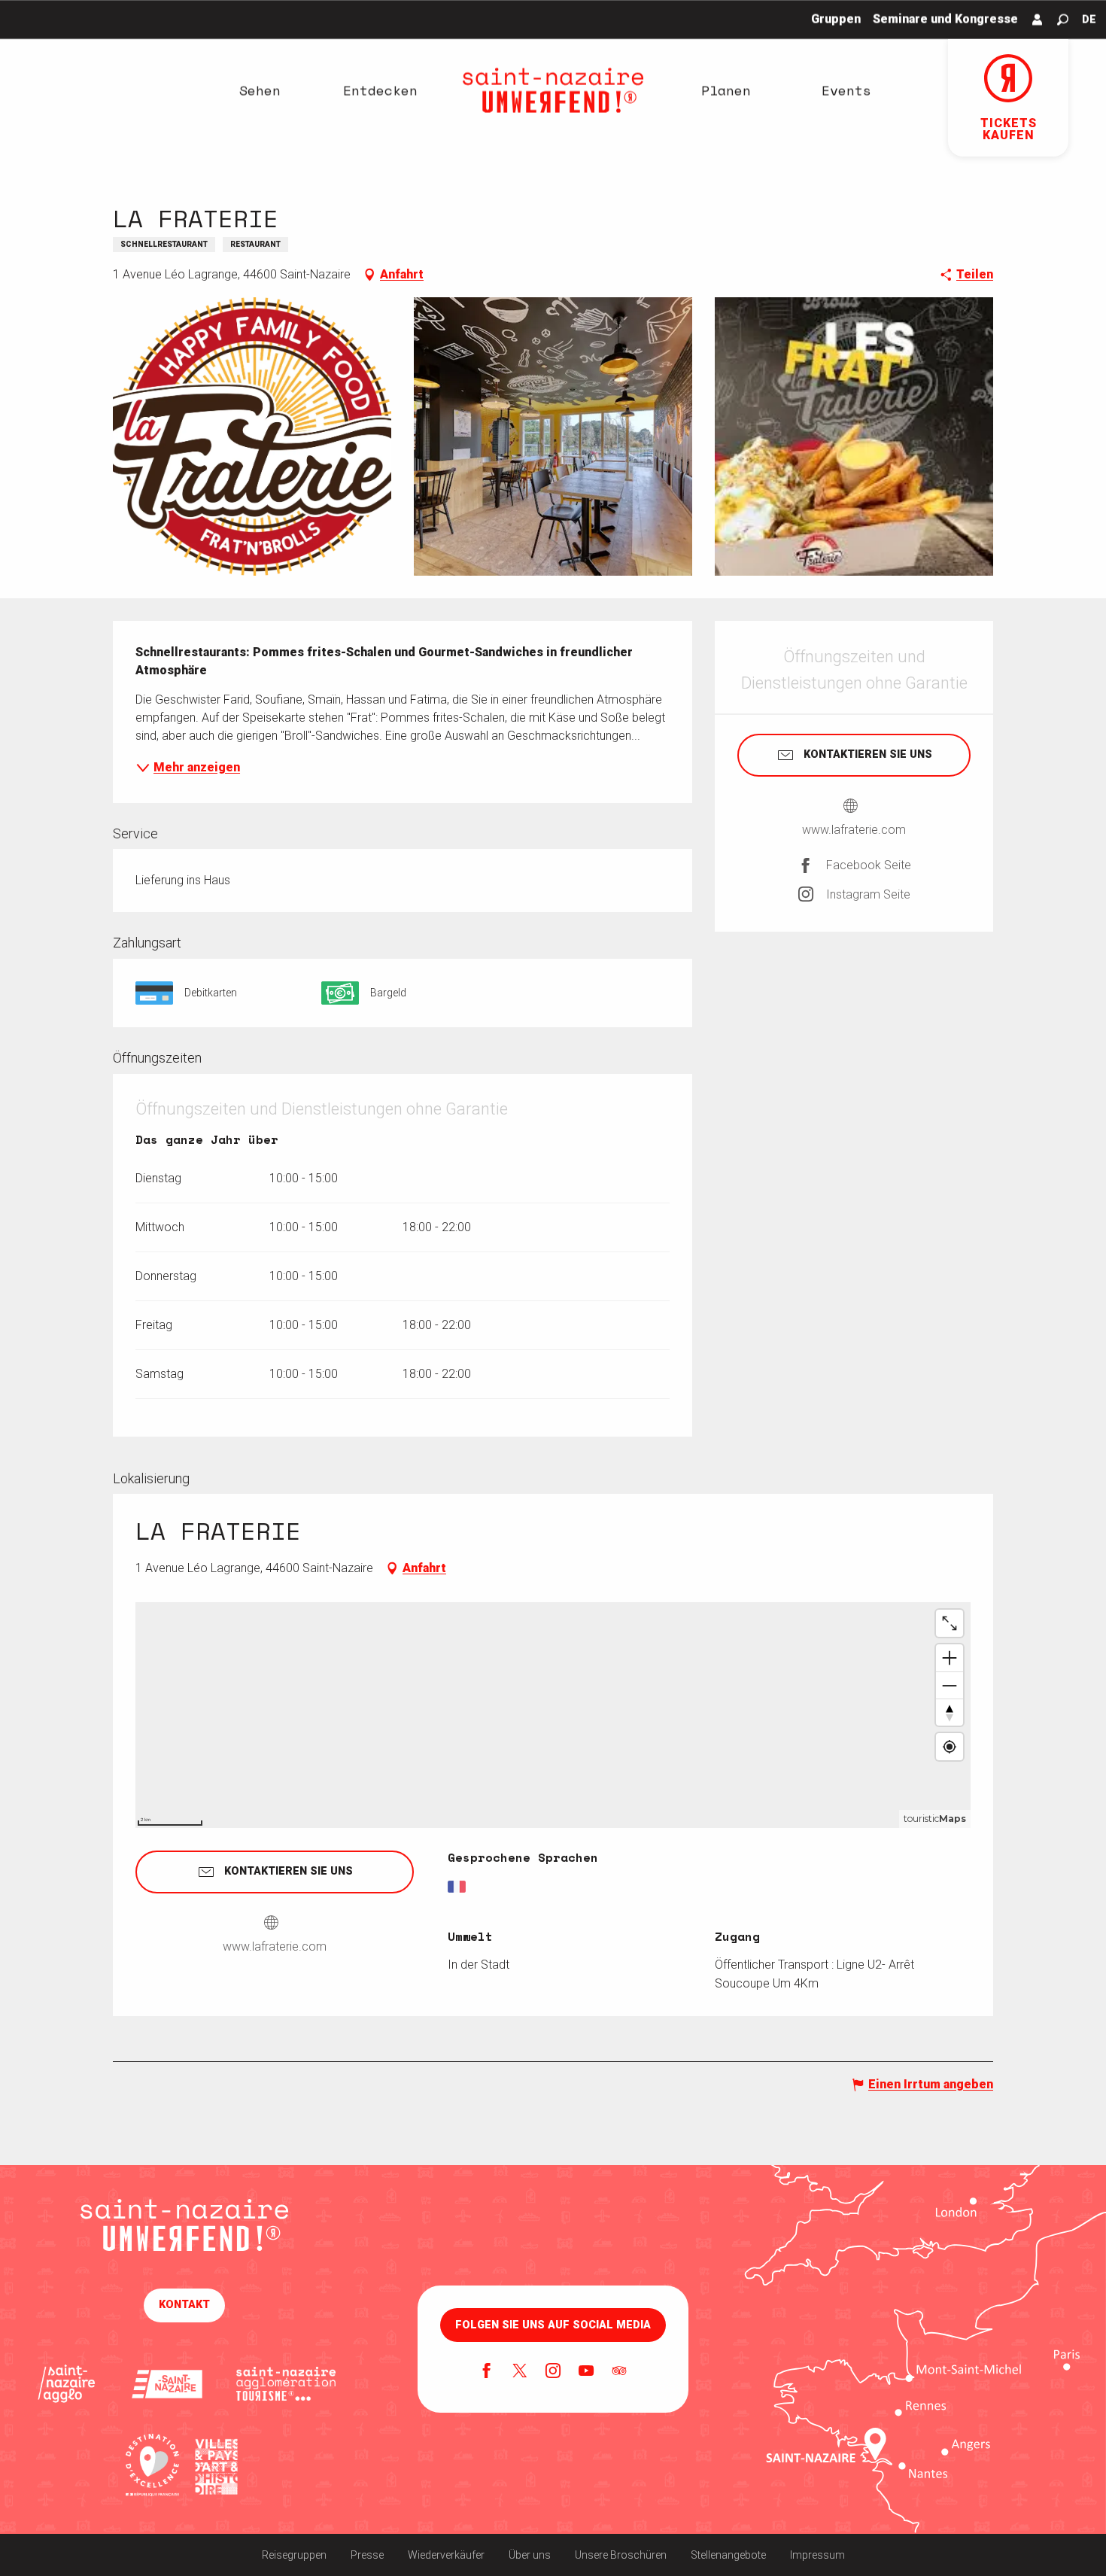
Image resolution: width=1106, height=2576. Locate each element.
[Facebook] (487, 2372)
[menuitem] (260, 90)
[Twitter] (520, 2372)
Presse (367, 2555)
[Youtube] (586, 2372)
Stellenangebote (728, 2555)
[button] (1063, 20)
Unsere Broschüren (621, 2555)
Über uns (530, 2555)
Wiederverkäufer (446, 2555)
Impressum (817, 2555)
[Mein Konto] (1038, 20)
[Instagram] (553, 2372)
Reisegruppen (294, 2555)
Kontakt (184, 2305)
